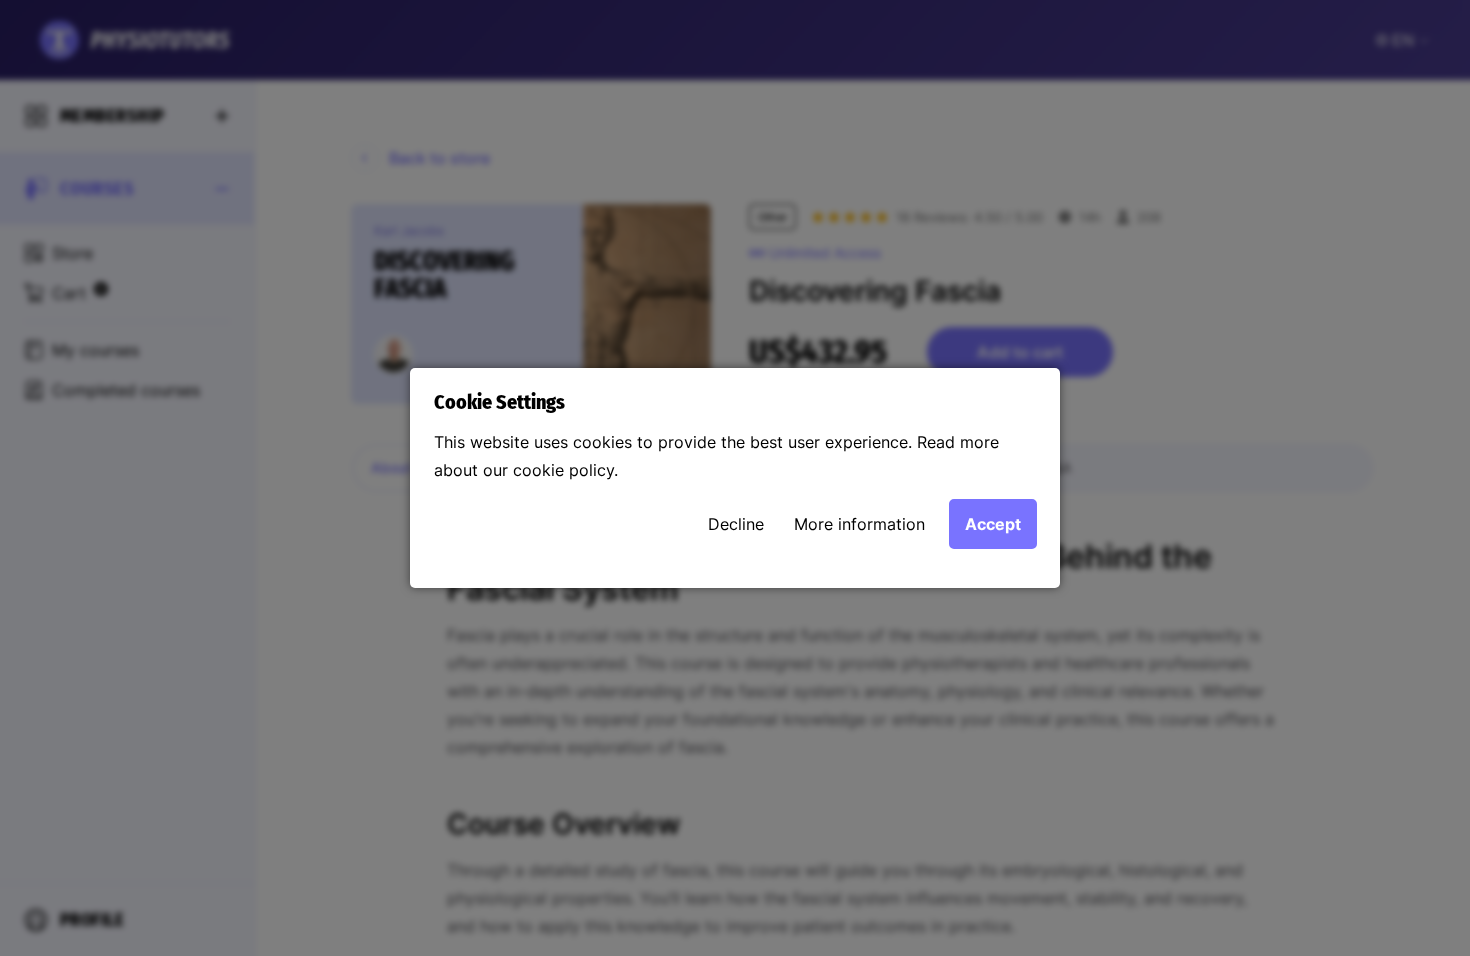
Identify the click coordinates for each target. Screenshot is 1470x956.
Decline (736, 524)
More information (859, 524)
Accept (993, 524)
